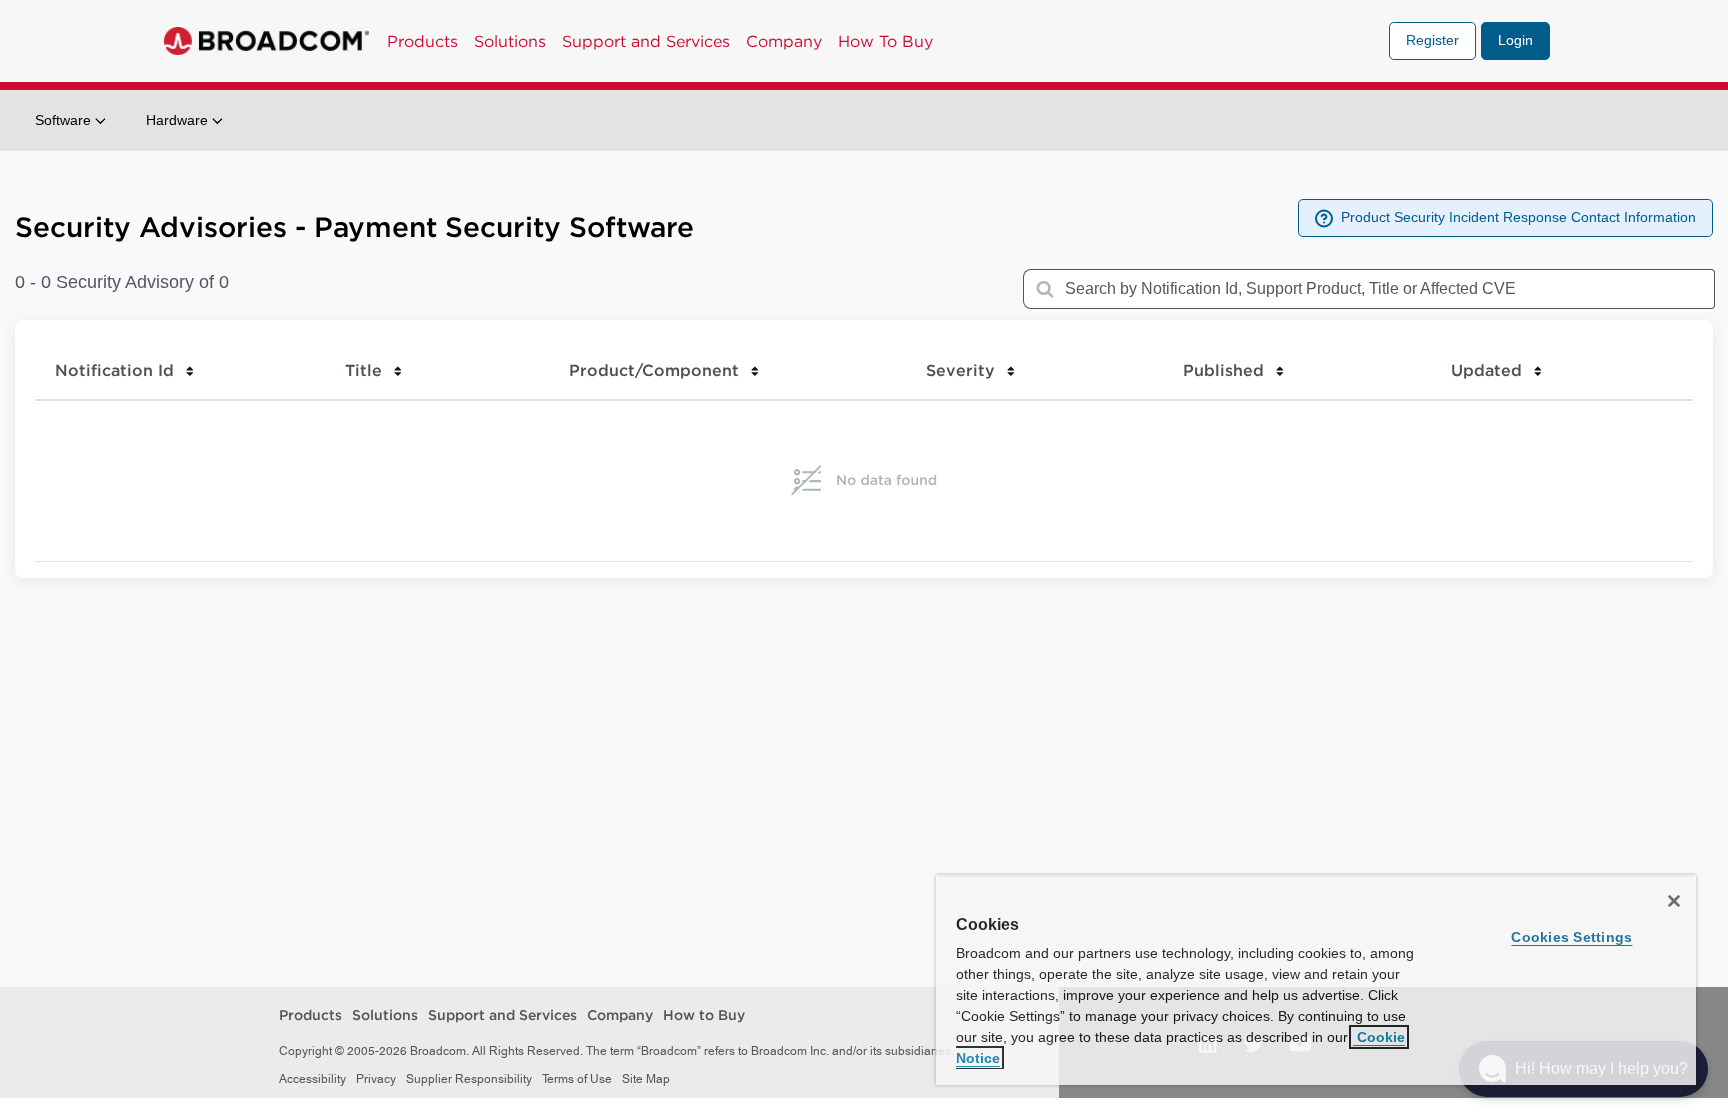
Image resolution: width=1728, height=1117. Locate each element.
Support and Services (646, 41)
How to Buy (704, 1016)
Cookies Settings (1571, 937)
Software (65, 120)
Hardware (179, 120)
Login (1515, 40)
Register (1432, 40)
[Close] (1674, 901)
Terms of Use (577, 1079)
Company (784, 41)
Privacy (376, 1079)
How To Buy (885, 41)
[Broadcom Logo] (266, 41)
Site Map (646, 1079)
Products (422, 41)
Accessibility (312, 1079)
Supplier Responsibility (469, 1079)
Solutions (510, 41)
